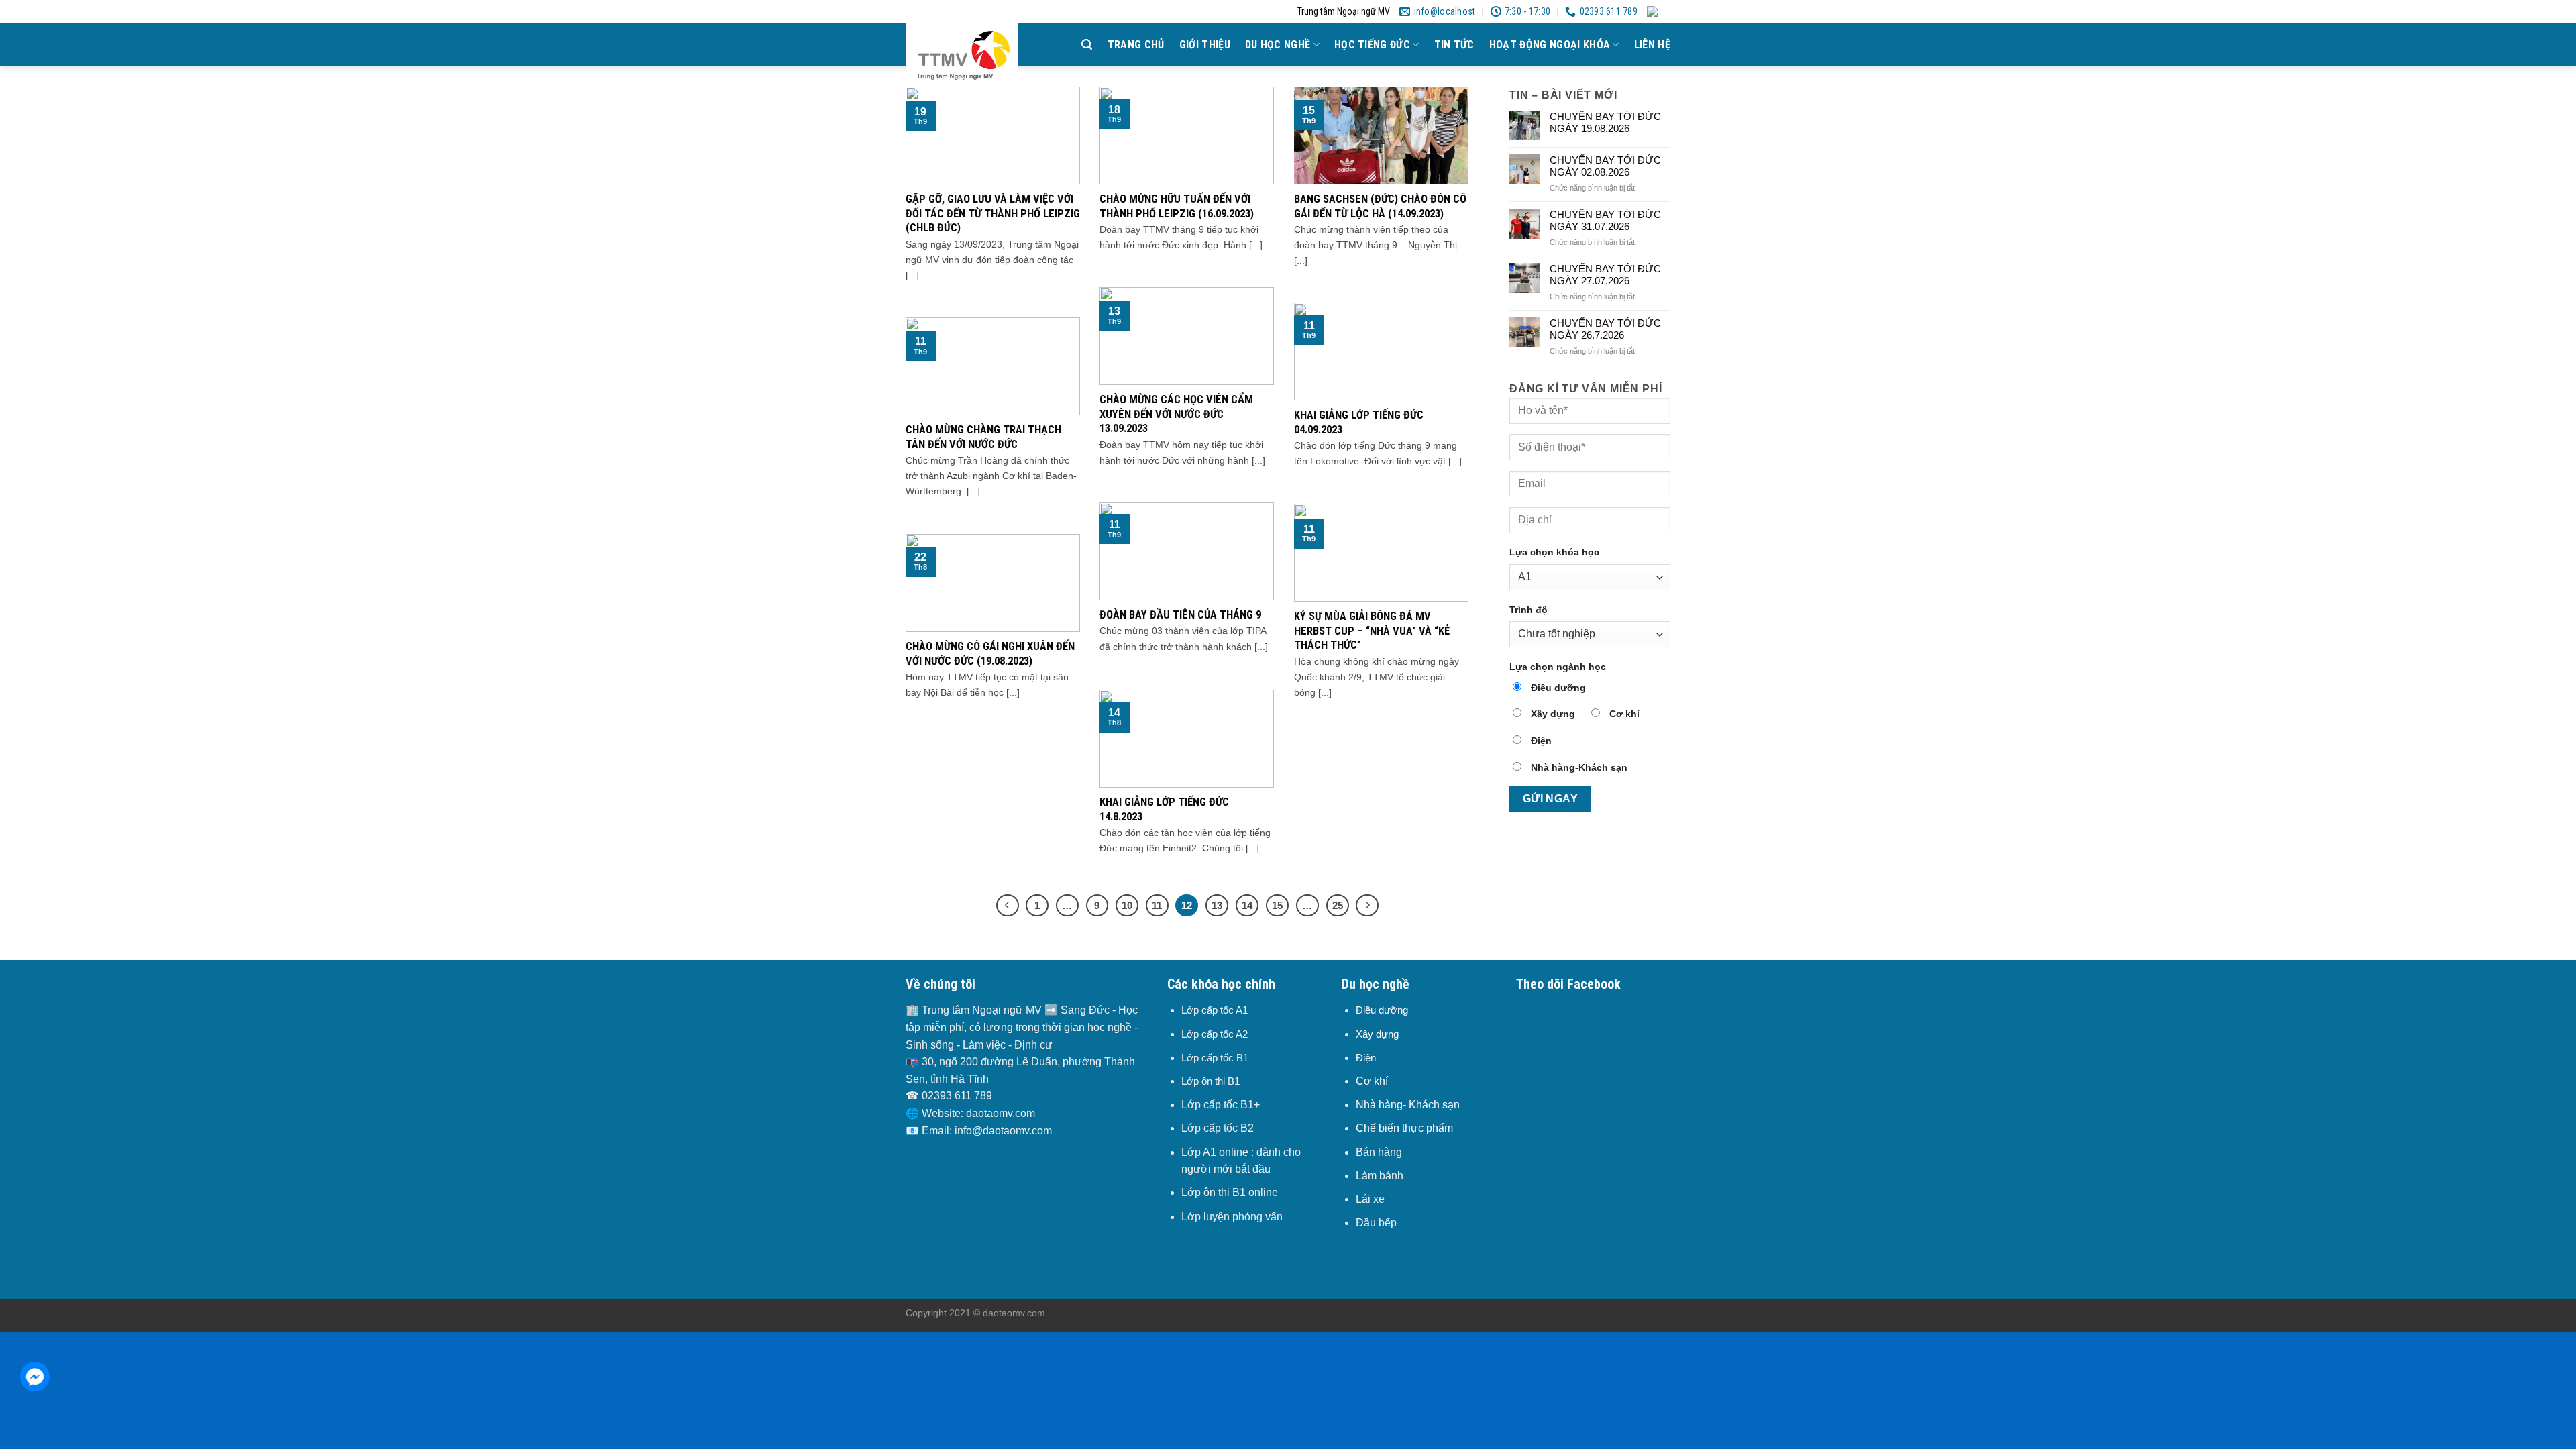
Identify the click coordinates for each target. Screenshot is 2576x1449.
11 (1157, 905)
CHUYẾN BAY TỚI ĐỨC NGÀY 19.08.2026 (1605, 122)
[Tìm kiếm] (1087, 45)
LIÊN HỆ (1652, 45)
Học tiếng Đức (1372, 45)
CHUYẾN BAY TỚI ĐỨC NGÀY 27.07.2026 (1605, 275)
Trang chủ (1136, 45)
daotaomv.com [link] (1001, 1113)
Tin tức (1454, 45)
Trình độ (1528, 610)
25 (1338, 905)
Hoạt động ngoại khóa (1550, 45)
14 (1247, 905)
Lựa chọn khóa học (1554, 552)
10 (1127, 905)
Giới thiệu (1205, 45)
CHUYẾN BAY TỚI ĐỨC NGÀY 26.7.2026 (1605, 329)
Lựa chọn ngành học (1558, 667)
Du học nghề (1278, 45)
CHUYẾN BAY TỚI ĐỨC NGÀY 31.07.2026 (1605, 220)
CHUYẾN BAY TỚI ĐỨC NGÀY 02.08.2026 (1605, 166)
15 (1277, 905)
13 (1217, 905)
